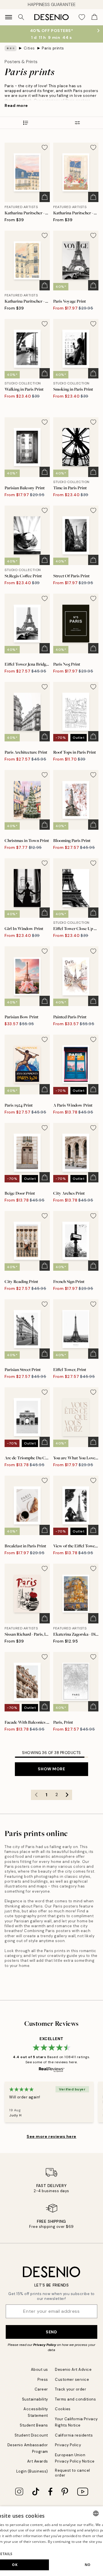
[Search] (21, 17)
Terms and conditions (75, 2399)
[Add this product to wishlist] (45, 147)
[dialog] (51, 2541)
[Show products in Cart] (94, 17)
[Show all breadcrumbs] (11, 48)
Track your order (71, 2389)
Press (43, 2380)
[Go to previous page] (36, 1795)
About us (39, 2370)
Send (51, 2332)
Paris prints (53, 48)
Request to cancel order (73, 2473)
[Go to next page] (67, 1795)
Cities (29, 48)
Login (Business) (32, 2471)
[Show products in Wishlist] (82, 17)
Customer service (72, 2380)
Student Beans (34, 2425)
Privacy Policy (45, 2345)
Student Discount (31, 2435)
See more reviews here (51, 2136)
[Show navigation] (9, 17)
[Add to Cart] (45, 197)
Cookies (63, 2409)
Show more (51, 1769)
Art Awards (38, 2461)
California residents (74, 2435)
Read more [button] (16, 105)
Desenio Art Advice (73, 2370)
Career (41, 2389)
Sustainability (35, 2399)
